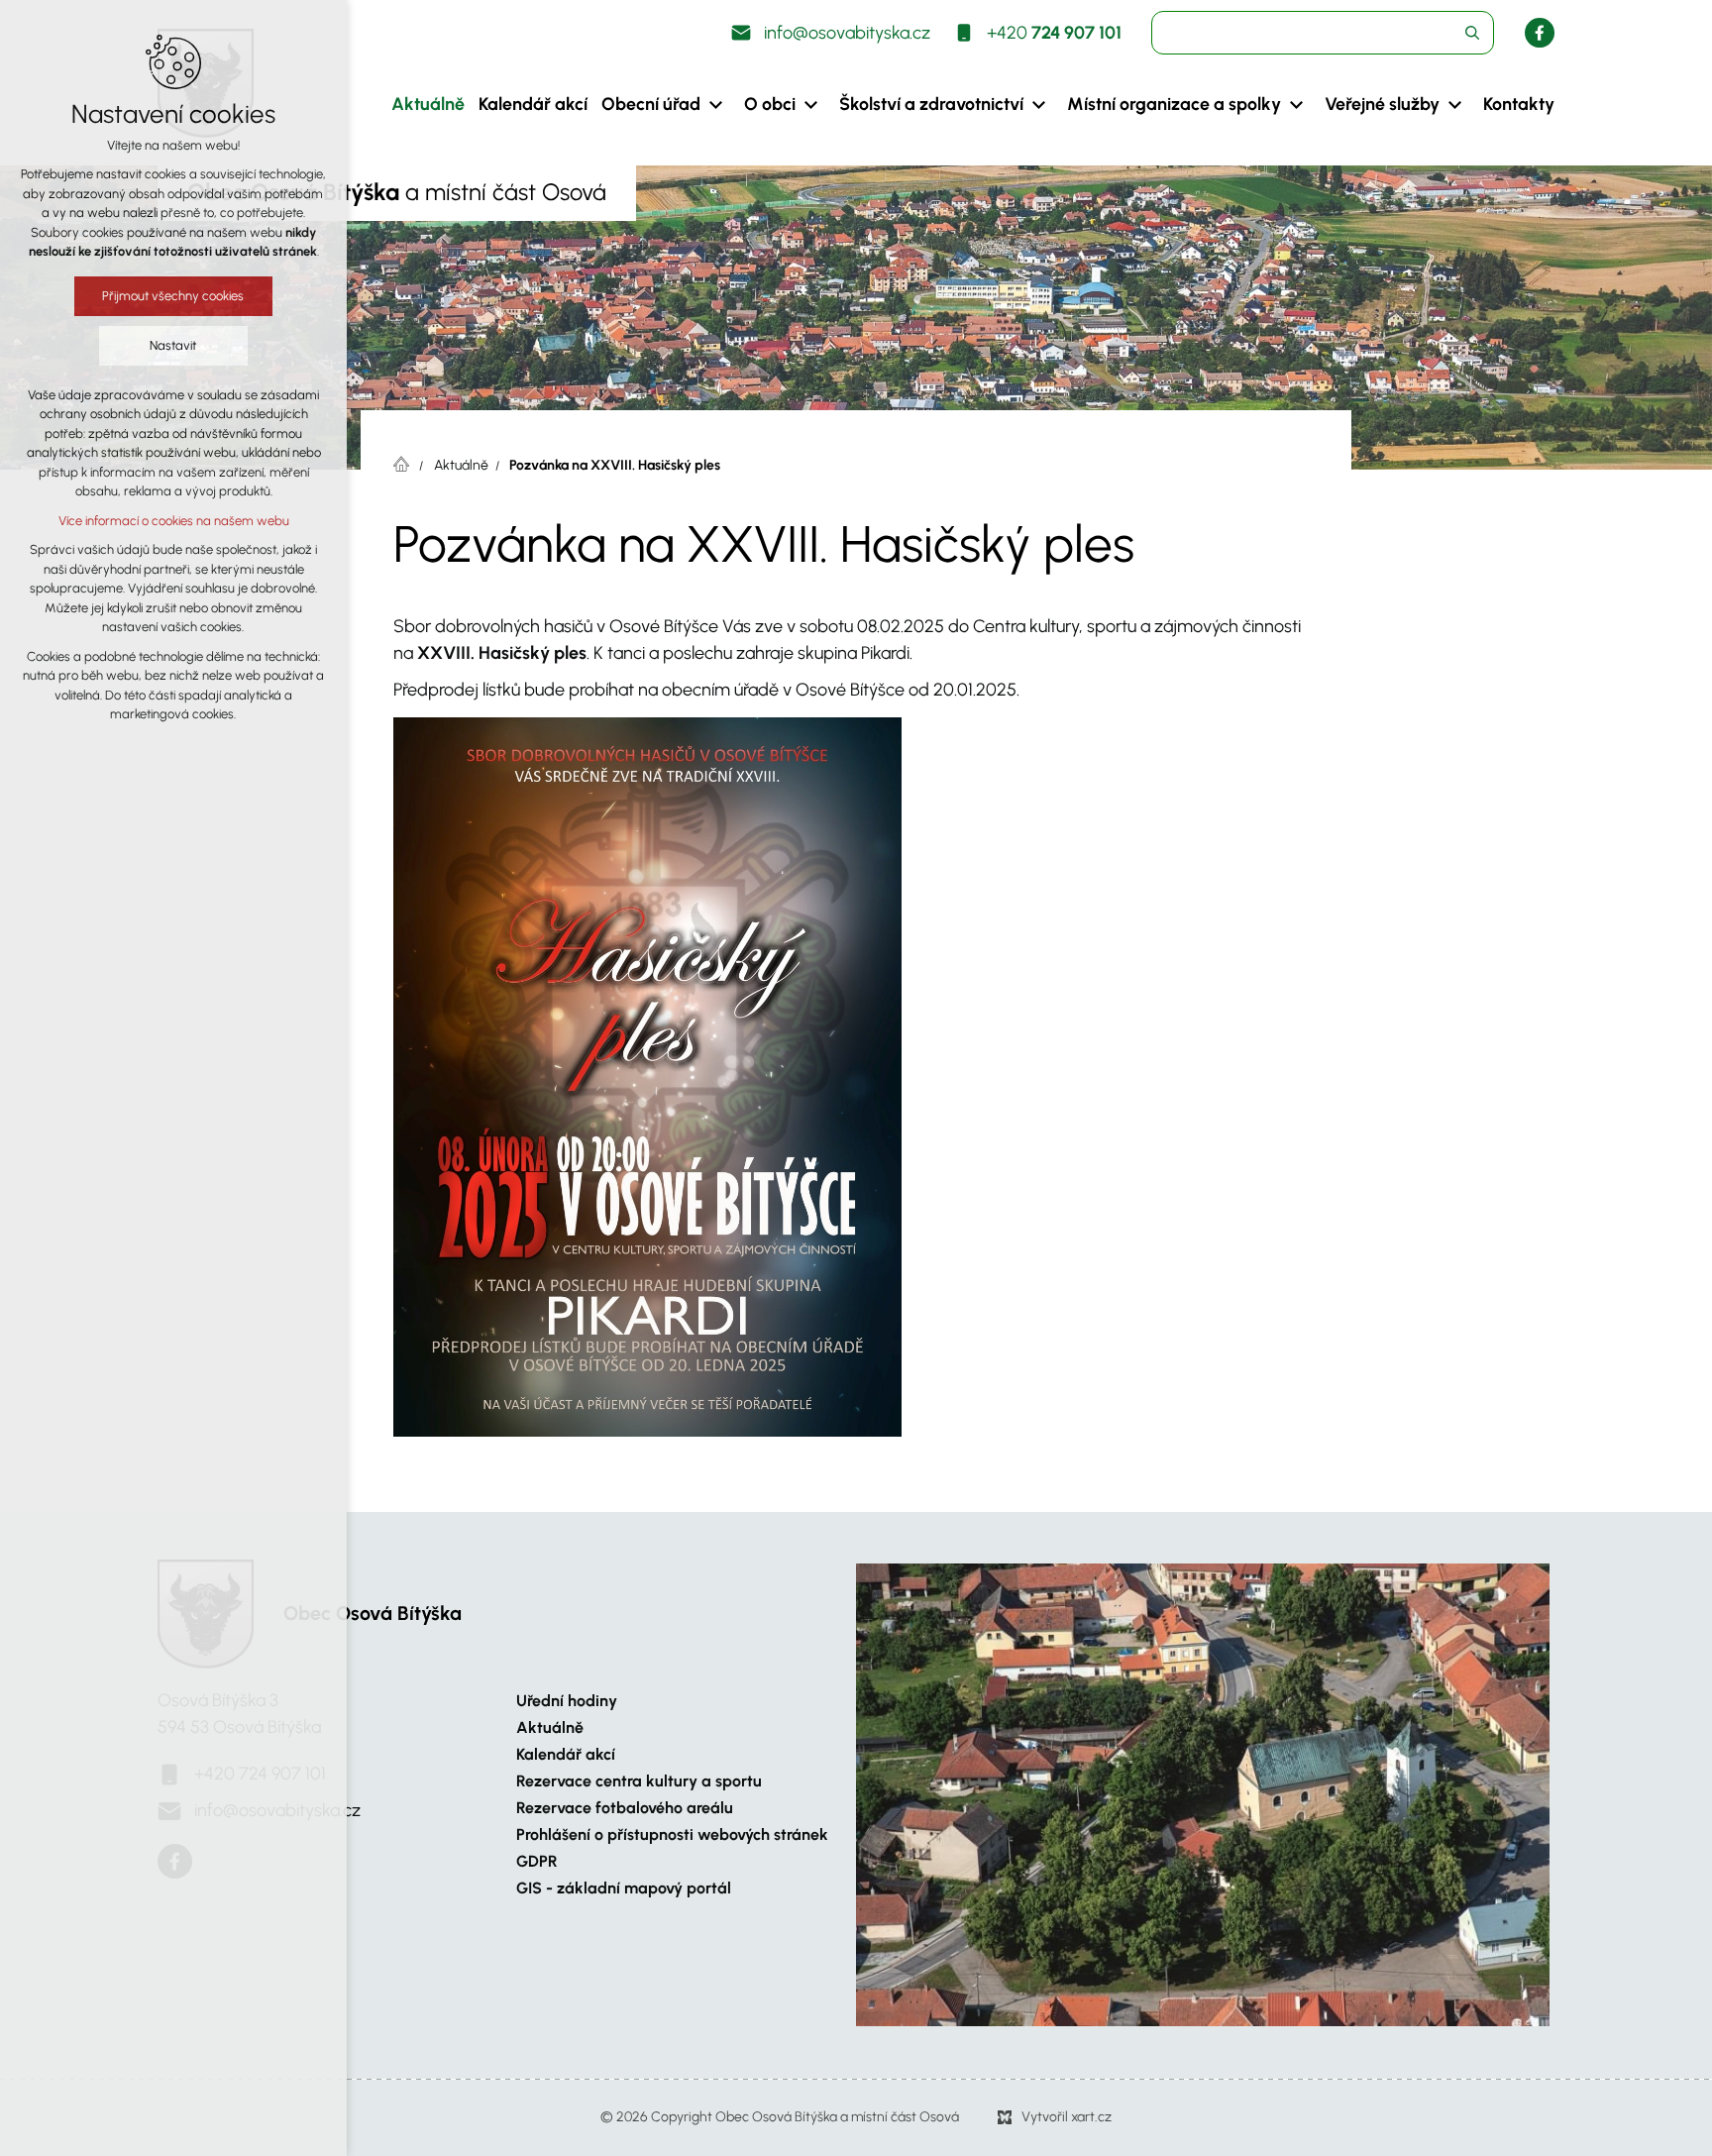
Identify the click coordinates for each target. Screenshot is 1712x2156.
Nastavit (174, 345)
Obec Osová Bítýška (373, 1613)
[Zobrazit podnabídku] (715, 105)
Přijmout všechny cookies (174, 296)
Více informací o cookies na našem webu (174, 521)
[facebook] (1540, 33)
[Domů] (406, 462)
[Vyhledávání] (1323, 33)
